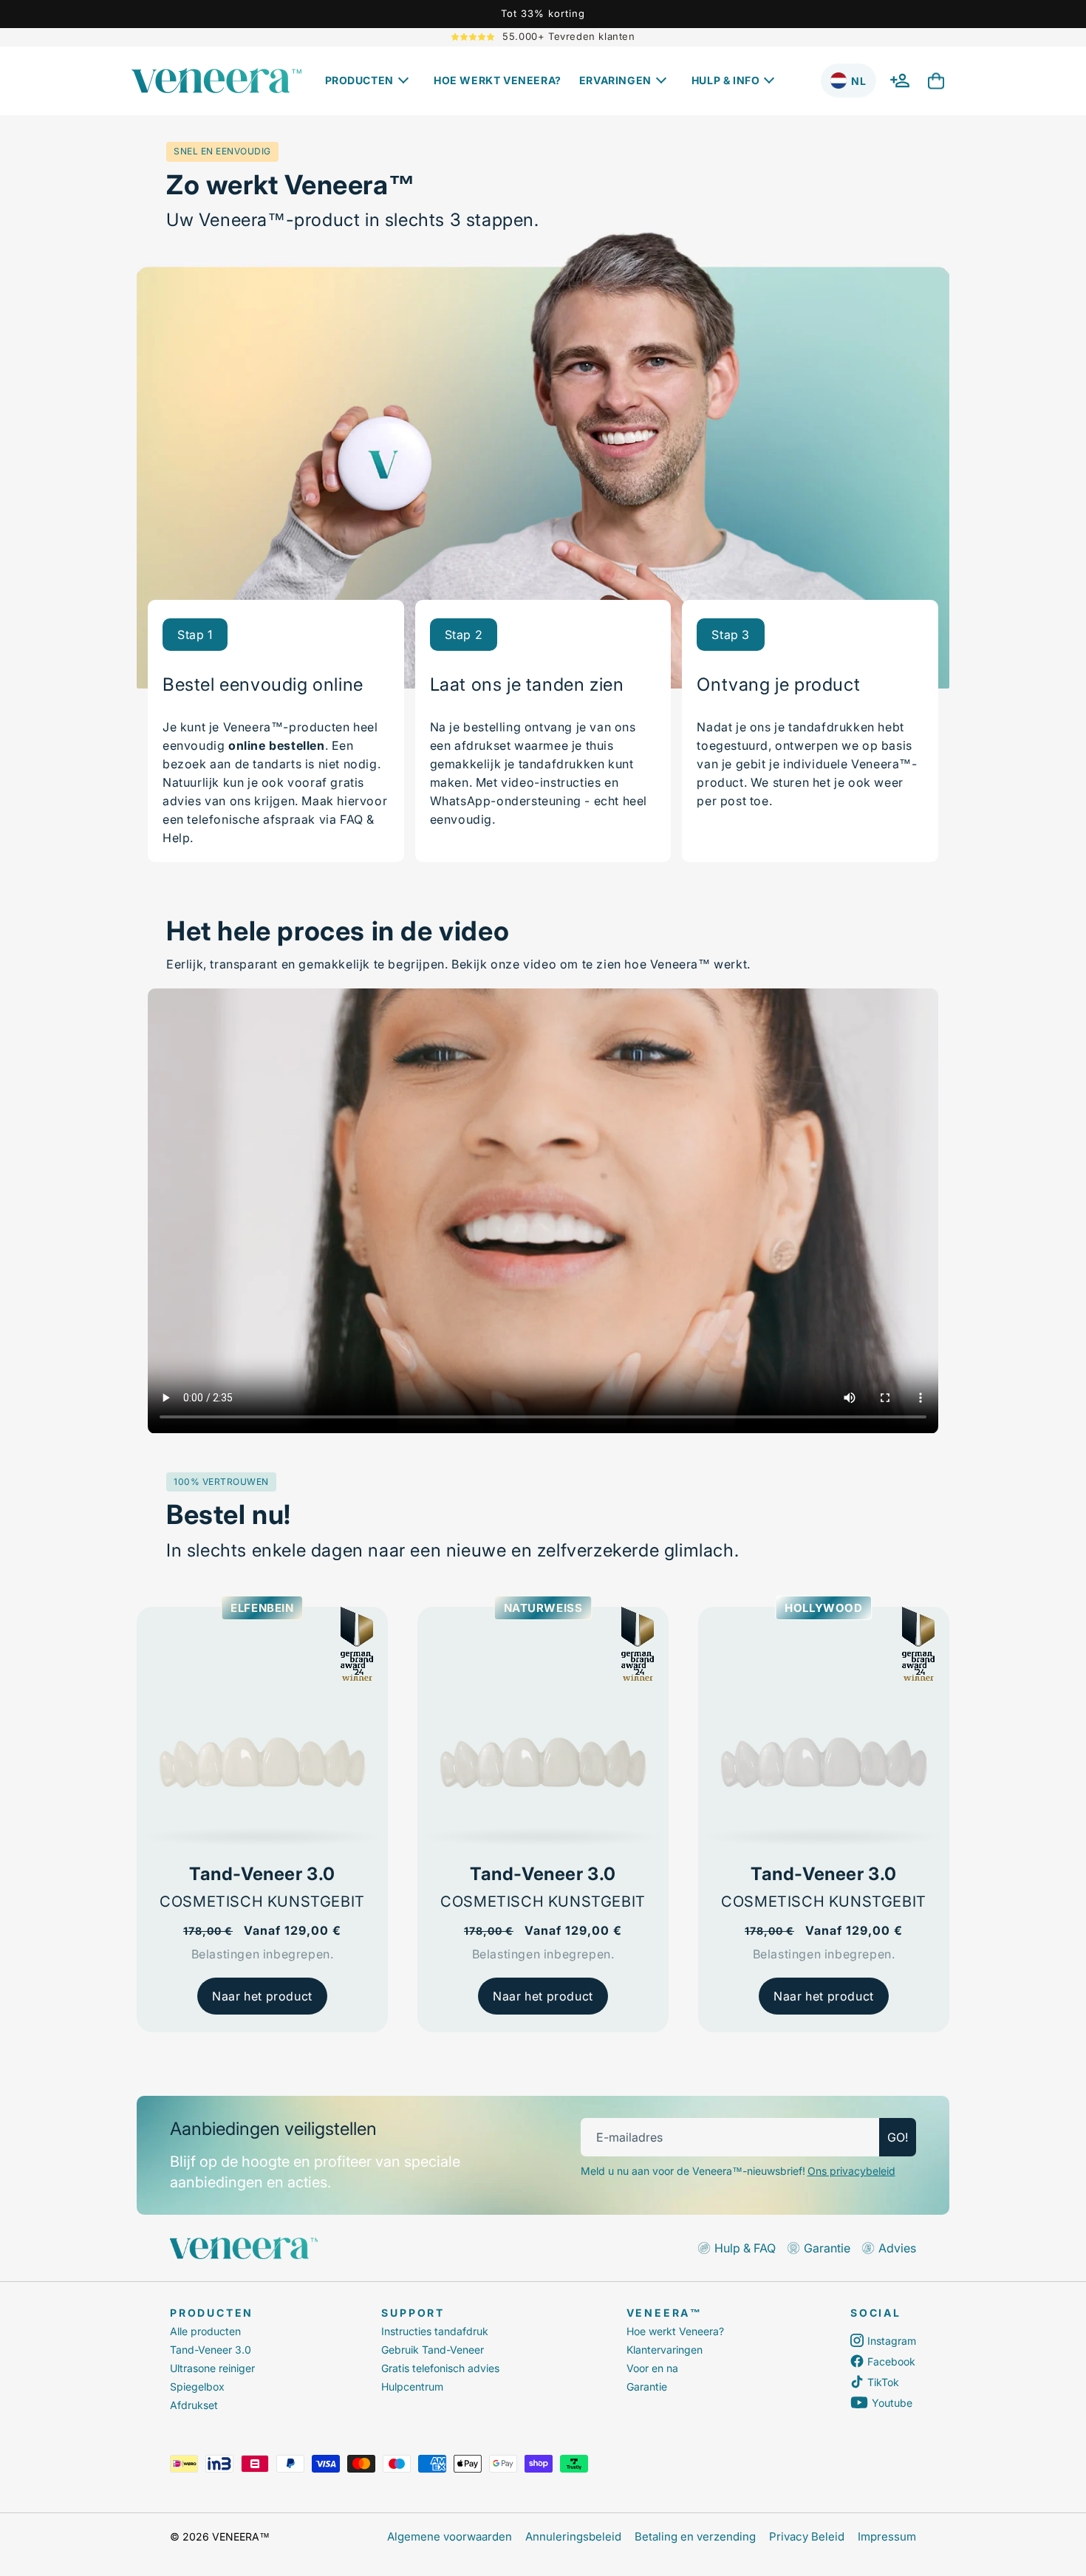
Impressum (887, 2536)
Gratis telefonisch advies (440, 2368)
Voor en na (652, 2368)
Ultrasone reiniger (212, 2368)
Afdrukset (194, 2405)
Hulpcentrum (412, 2387)
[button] (370, 81)
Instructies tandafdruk (435, 2331)
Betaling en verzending (695, 2536)
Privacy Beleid (807, 2536)
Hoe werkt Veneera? (675, 2331)
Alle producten (205, 2331)
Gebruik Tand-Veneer (433, 2350)
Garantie (647, 2387)
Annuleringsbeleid (573, 2536)
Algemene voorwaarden (450, 2536)
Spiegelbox (197, 2387)
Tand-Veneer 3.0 (211, 2350)
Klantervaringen (665, 2350)
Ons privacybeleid (851, 2171)
